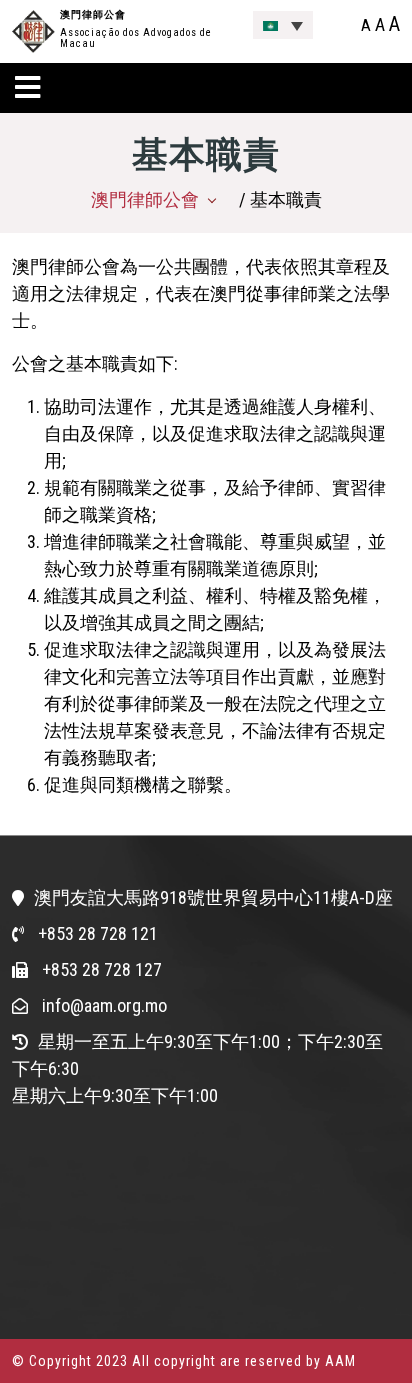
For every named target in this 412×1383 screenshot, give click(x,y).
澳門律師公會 (93, 14)
